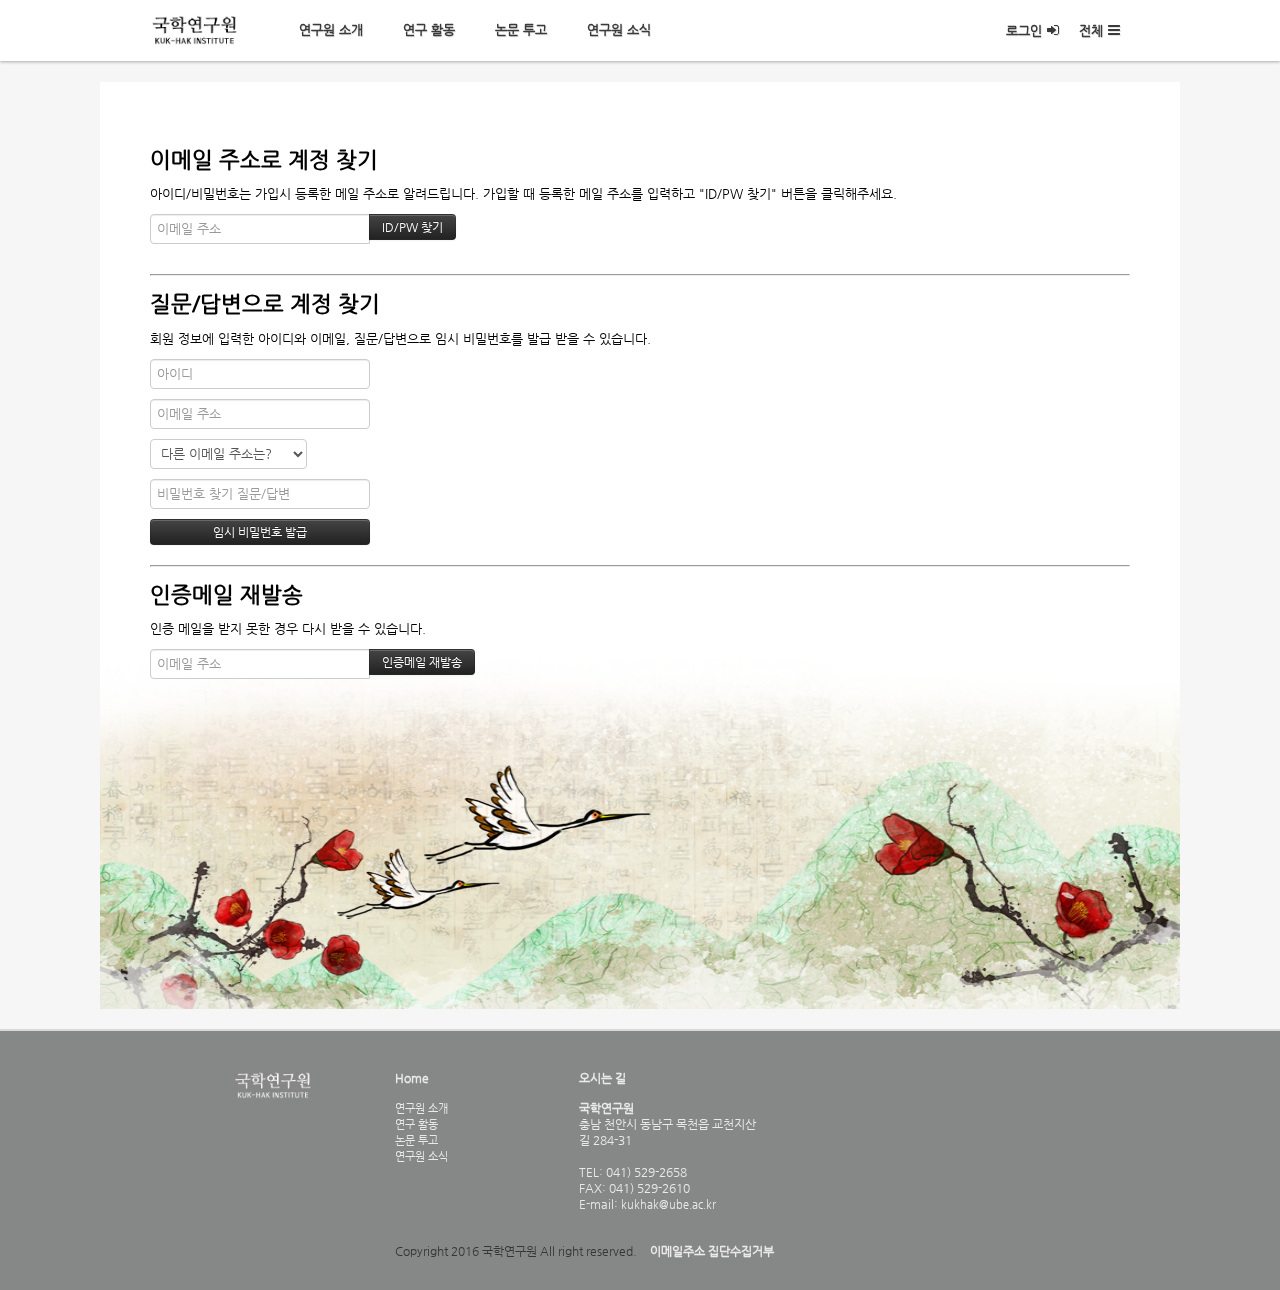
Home (412, 1078)
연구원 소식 (619, 29)
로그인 (1024, 30)
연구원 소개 (331, 29)
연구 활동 (429, 29)
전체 (1091, 30)
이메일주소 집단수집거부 (712, 1251)
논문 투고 (521, 29)
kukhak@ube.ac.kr (667, 1204)
